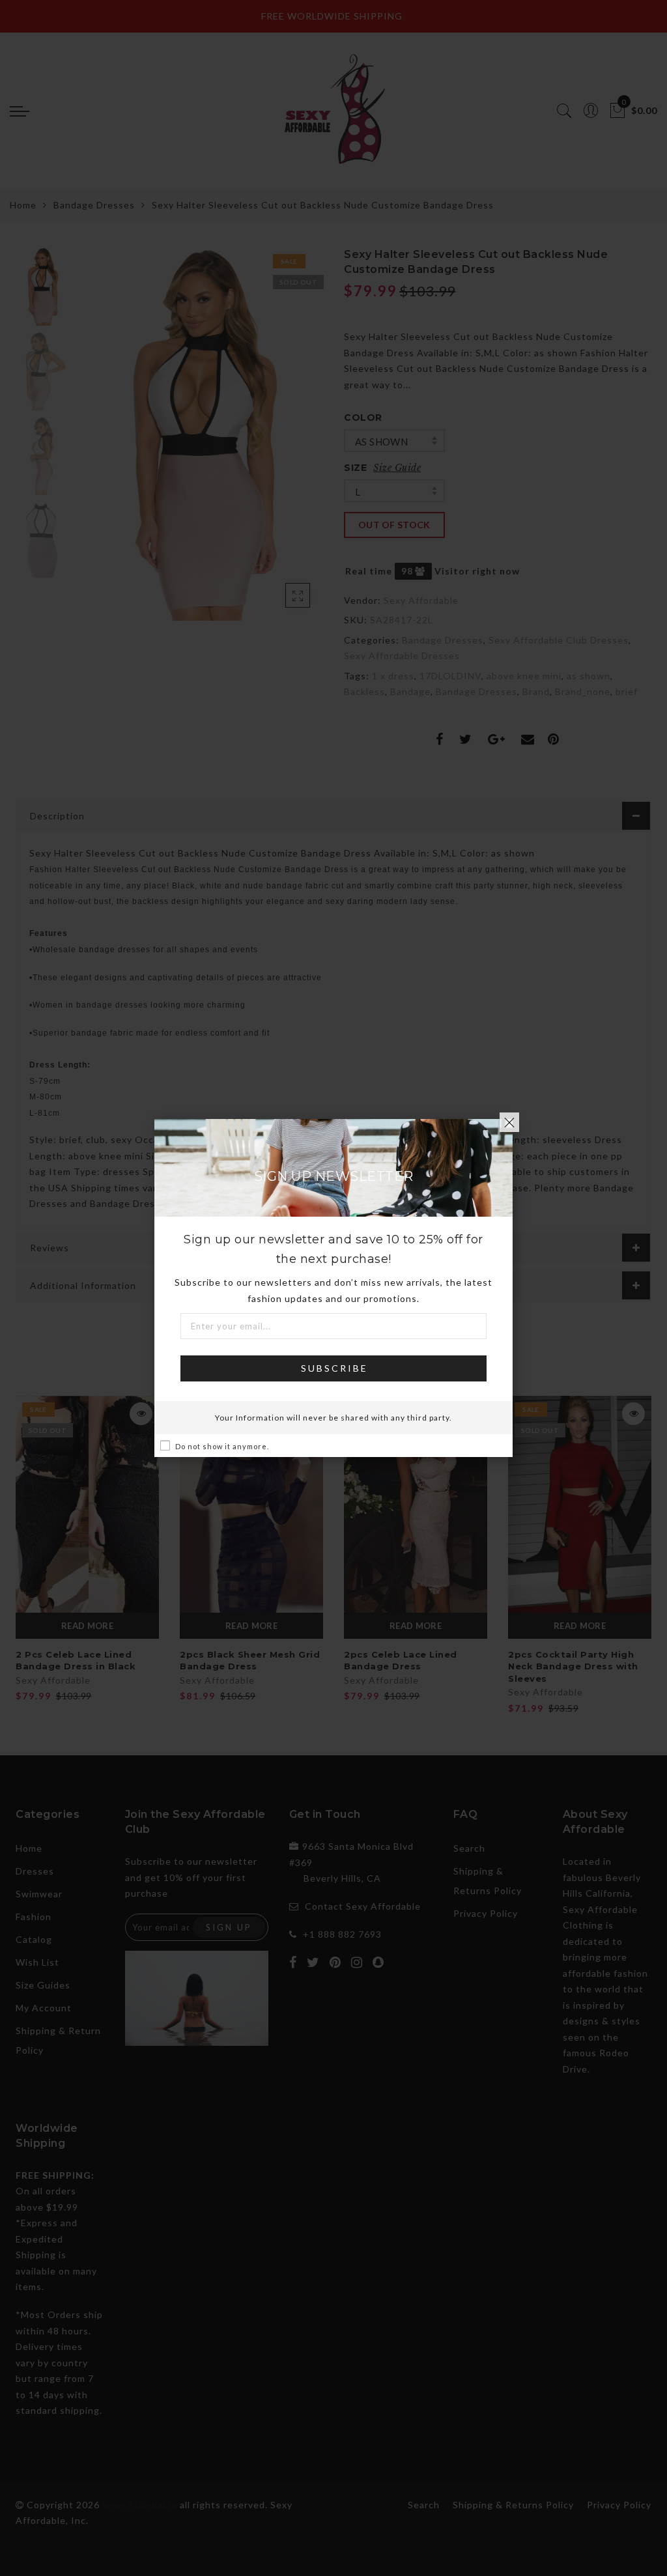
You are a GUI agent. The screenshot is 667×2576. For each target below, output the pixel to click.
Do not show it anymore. (222, 1446)
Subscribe (334, 1368)
